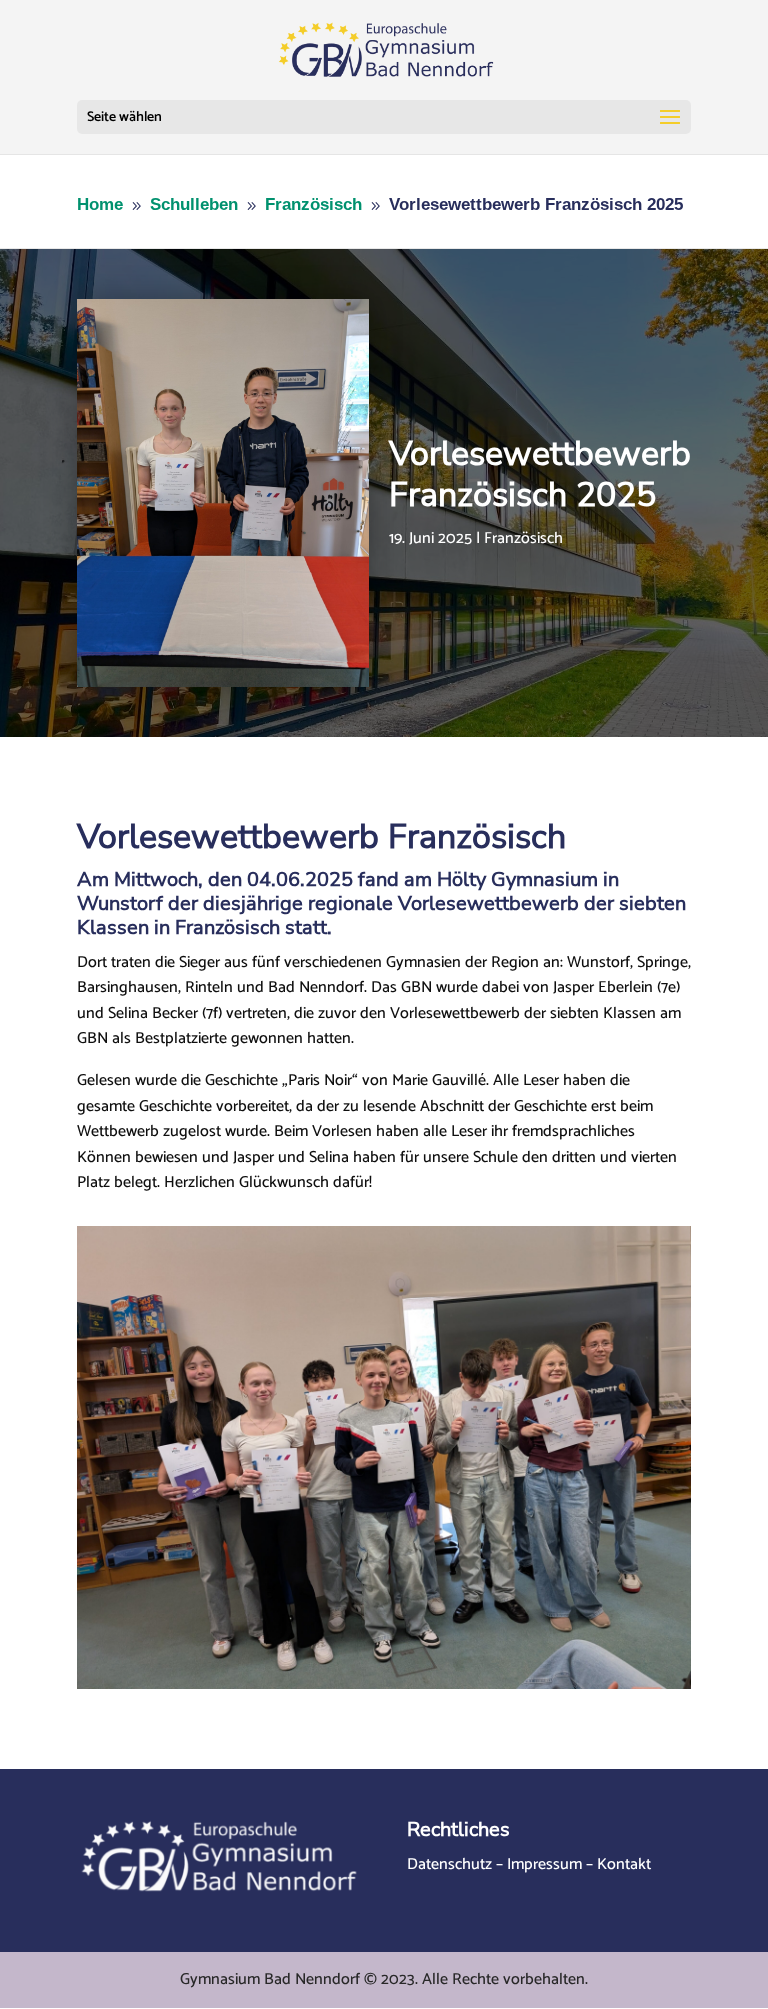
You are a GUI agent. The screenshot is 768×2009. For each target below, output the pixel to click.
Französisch (523, 538)
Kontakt (624, 1864)
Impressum (544, 1864)
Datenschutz (449, 1864)
